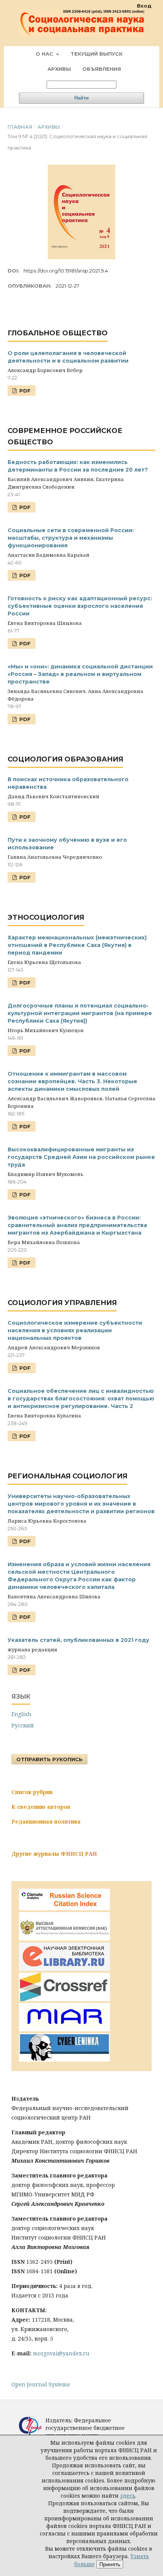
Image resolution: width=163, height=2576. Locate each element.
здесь (128, 2496)
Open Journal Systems (41, 2384)
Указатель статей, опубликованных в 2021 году (78, 1640)
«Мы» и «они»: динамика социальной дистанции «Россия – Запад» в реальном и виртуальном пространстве (80, 674)
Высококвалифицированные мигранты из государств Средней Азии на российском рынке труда (81, 1157)
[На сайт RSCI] (64, 1908)
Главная (20, 127)
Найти (81, 98)
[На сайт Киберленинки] (64, 2060)
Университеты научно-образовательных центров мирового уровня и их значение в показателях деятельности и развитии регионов (81, 1504)
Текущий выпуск (96, 54)
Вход (144, 6)
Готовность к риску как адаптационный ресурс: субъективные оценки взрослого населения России (80, 606)
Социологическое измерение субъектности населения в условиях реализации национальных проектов (75, 1330)
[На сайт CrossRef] (64, 1999)
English (21, 1714)
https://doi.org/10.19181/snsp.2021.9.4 (66, 271)
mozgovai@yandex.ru (61, 2353)
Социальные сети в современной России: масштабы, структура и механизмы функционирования (71, 538)
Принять (110, 2564)
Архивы (59, 69)
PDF (24, 391)
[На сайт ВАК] (64, 1938)
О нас (45, 54)
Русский (23, 1725)
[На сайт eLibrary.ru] (64, 1969)
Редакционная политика (46, 1821)
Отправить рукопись (49, 1759)
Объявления (102, 69)
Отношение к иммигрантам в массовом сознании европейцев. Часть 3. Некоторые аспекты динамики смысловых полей (72, 1081)
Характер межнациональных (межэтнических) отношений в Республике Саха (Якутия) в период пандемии (77, 945)
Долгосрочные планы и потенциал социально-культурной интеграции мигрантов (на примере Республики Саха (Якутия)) (80, 1013)
